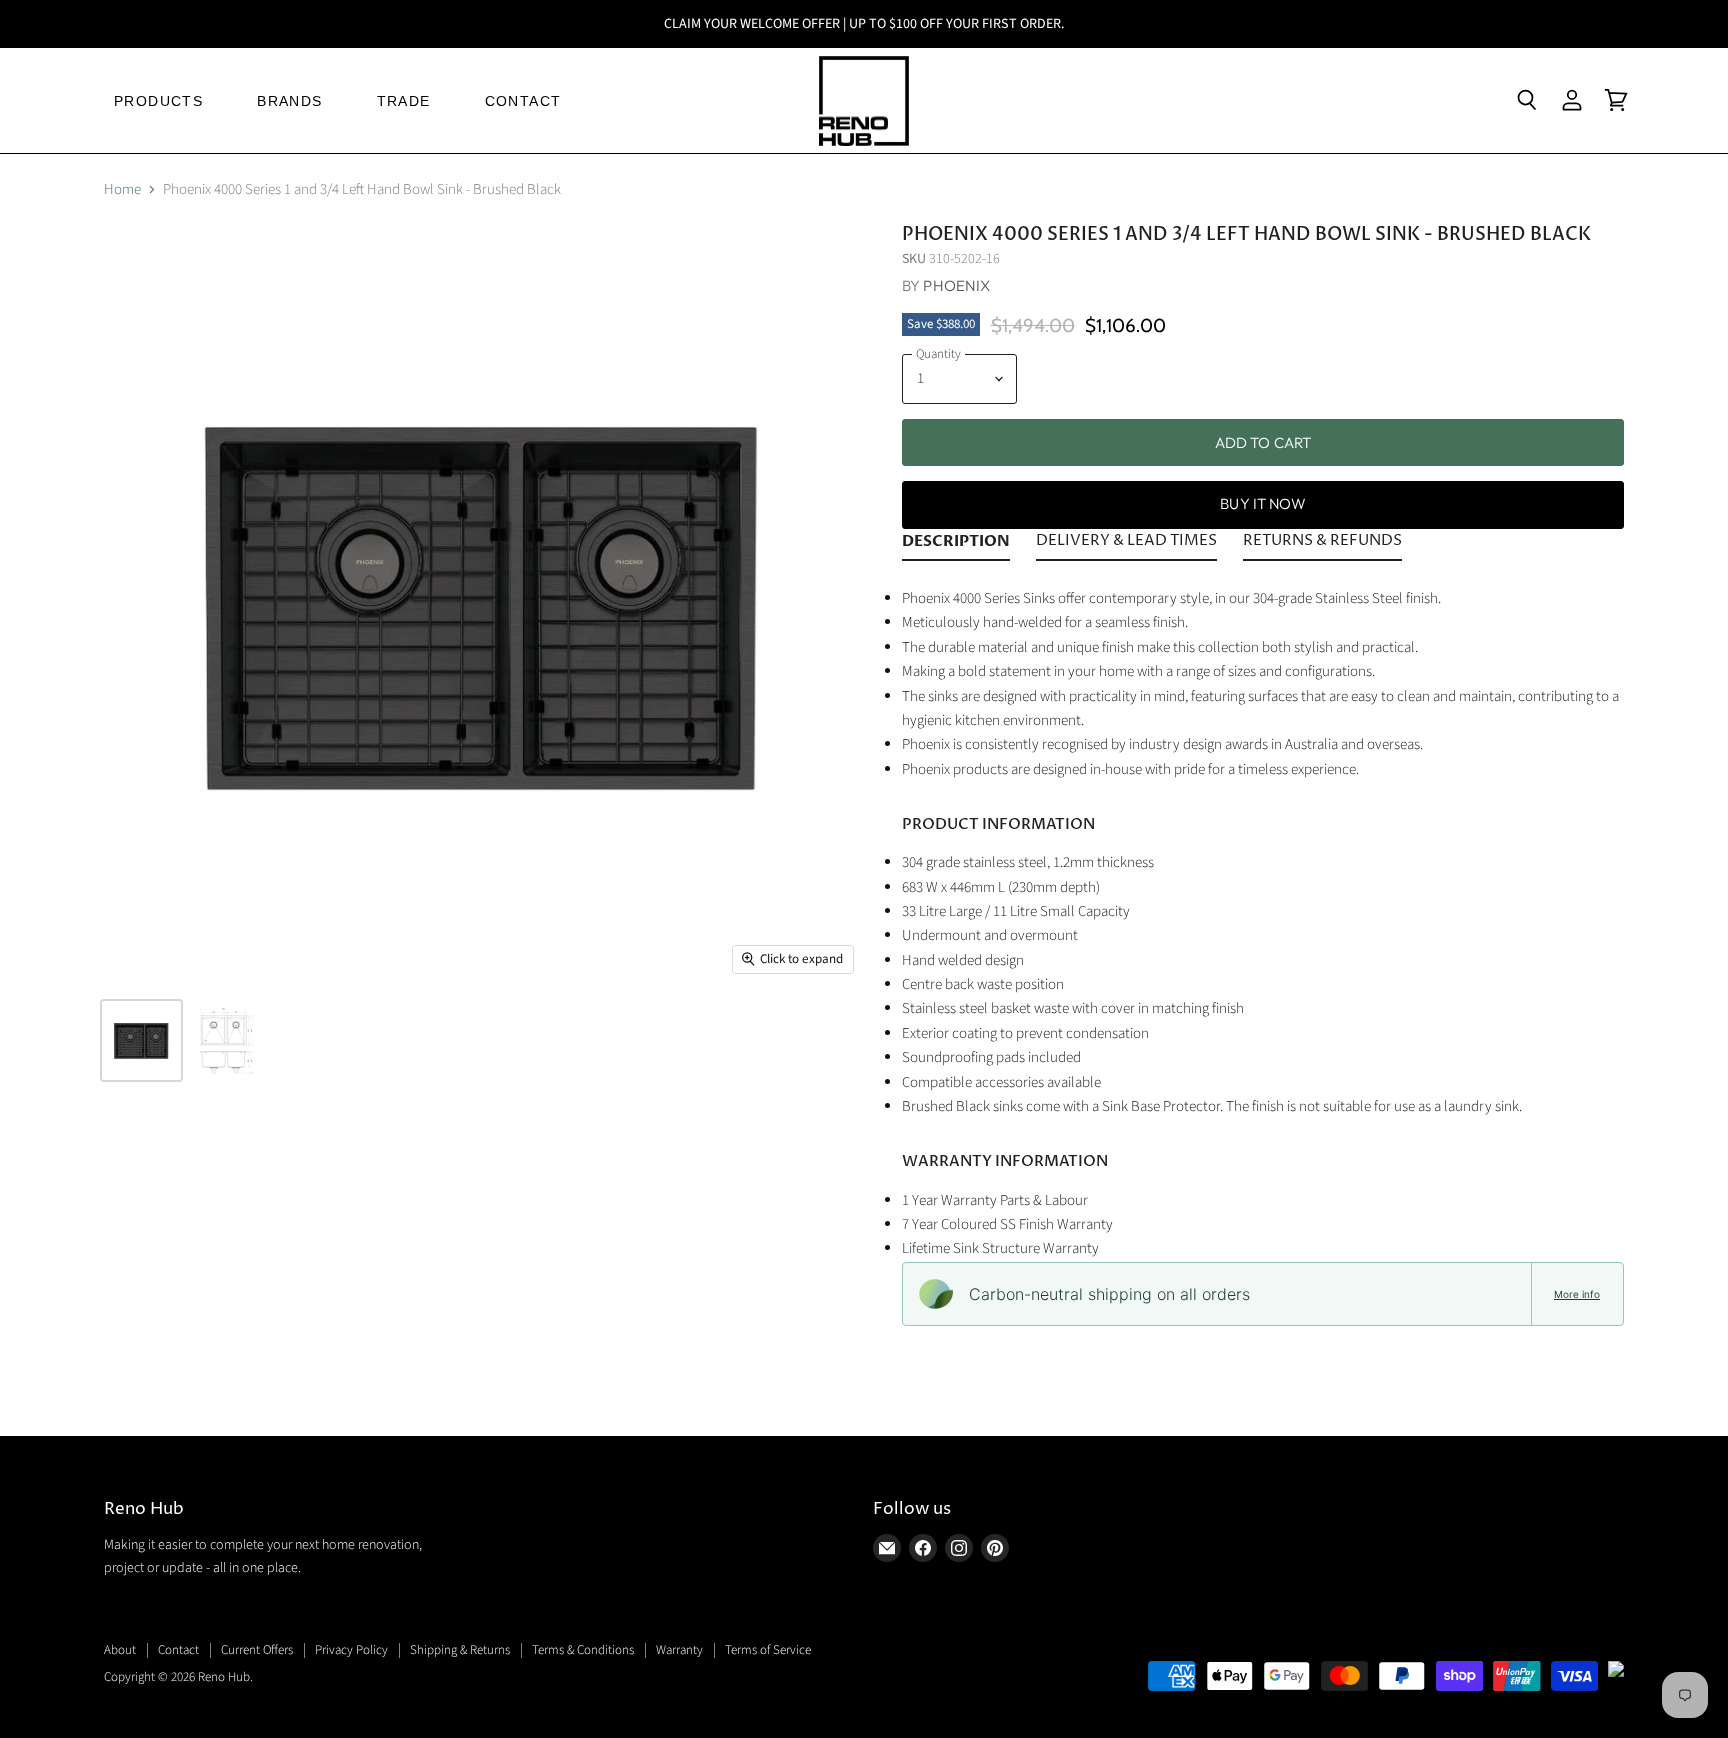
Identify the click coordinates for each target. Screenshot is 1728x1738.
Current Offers (257, 1650)
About (120, 1650)
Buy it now (1263, 503)
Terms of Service (768, 1650)
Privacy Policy (351, 1650)
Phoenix (956, 285)
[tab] (956, 545)
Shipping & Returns (460, 1650)
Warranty (679, 1650)
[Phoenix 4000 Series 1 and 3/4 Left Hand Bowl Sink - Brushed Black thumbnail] (141, 1040)
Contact (178, 1650)
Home (122, 189)
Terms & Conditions (583, 1650)
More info (1577, 1294)
